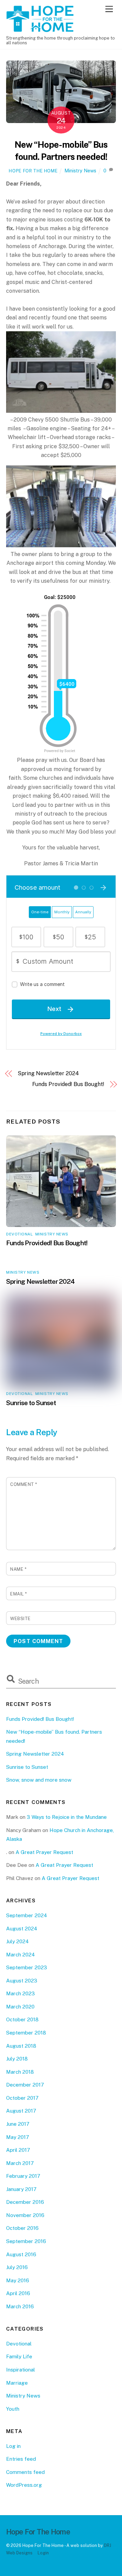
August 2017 (21, 2111)
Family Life (19, 2356)
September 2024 (27, 1915)
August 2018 (21, 2046)
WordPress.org (24, 2485)
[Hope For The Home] (40, 29)
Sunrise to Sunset (31, 1403)
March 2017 (20, 2163)
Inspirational (21, 2370)
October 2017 (22, 2098)
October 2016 (22, 2228)
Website (21, 1619)
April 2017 (18, 2150)
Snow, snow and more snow (39, 1780)
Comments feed (25, 2472)
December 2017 (25, 2085)
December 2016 (25, 2202)
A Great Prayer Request (44, 1852)
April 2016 (18, 2293)
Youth (13, 2409)
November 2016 (25, 2215)
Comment (24, 1484)
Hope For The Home (33, 171)
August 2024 (22, 1929)
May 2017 (18, 2137)
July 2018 (17, 2059)
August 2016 (21, 2254)
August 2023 (22, 1981)
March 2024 (21, 1955)
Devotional (19, 1234)
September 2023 (27, 1967)
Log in (13, 2446)
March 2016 (20, 2306)
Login (43, 2553)
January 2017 (21, 2189)
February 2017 (23, 2176)
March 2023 (21, 1993)
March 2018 (20, 2072)
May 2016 (18, 2280)
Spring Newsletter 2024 (48, 1073)
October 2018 (22, 2019)
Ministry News (80, 171)
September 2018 (26, 2033)
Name (18, 1569)
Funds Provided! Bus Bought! (68, 1084)
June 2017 (18, 2124)
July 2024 (17, 1941)
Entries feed (21, 2459)
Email (19, 1594)
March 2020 (20, 2007)
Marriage (17, 2383)
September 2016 (26, 2241)
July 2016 (17, 2267)
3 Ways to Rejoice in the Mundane (67, 1817)
